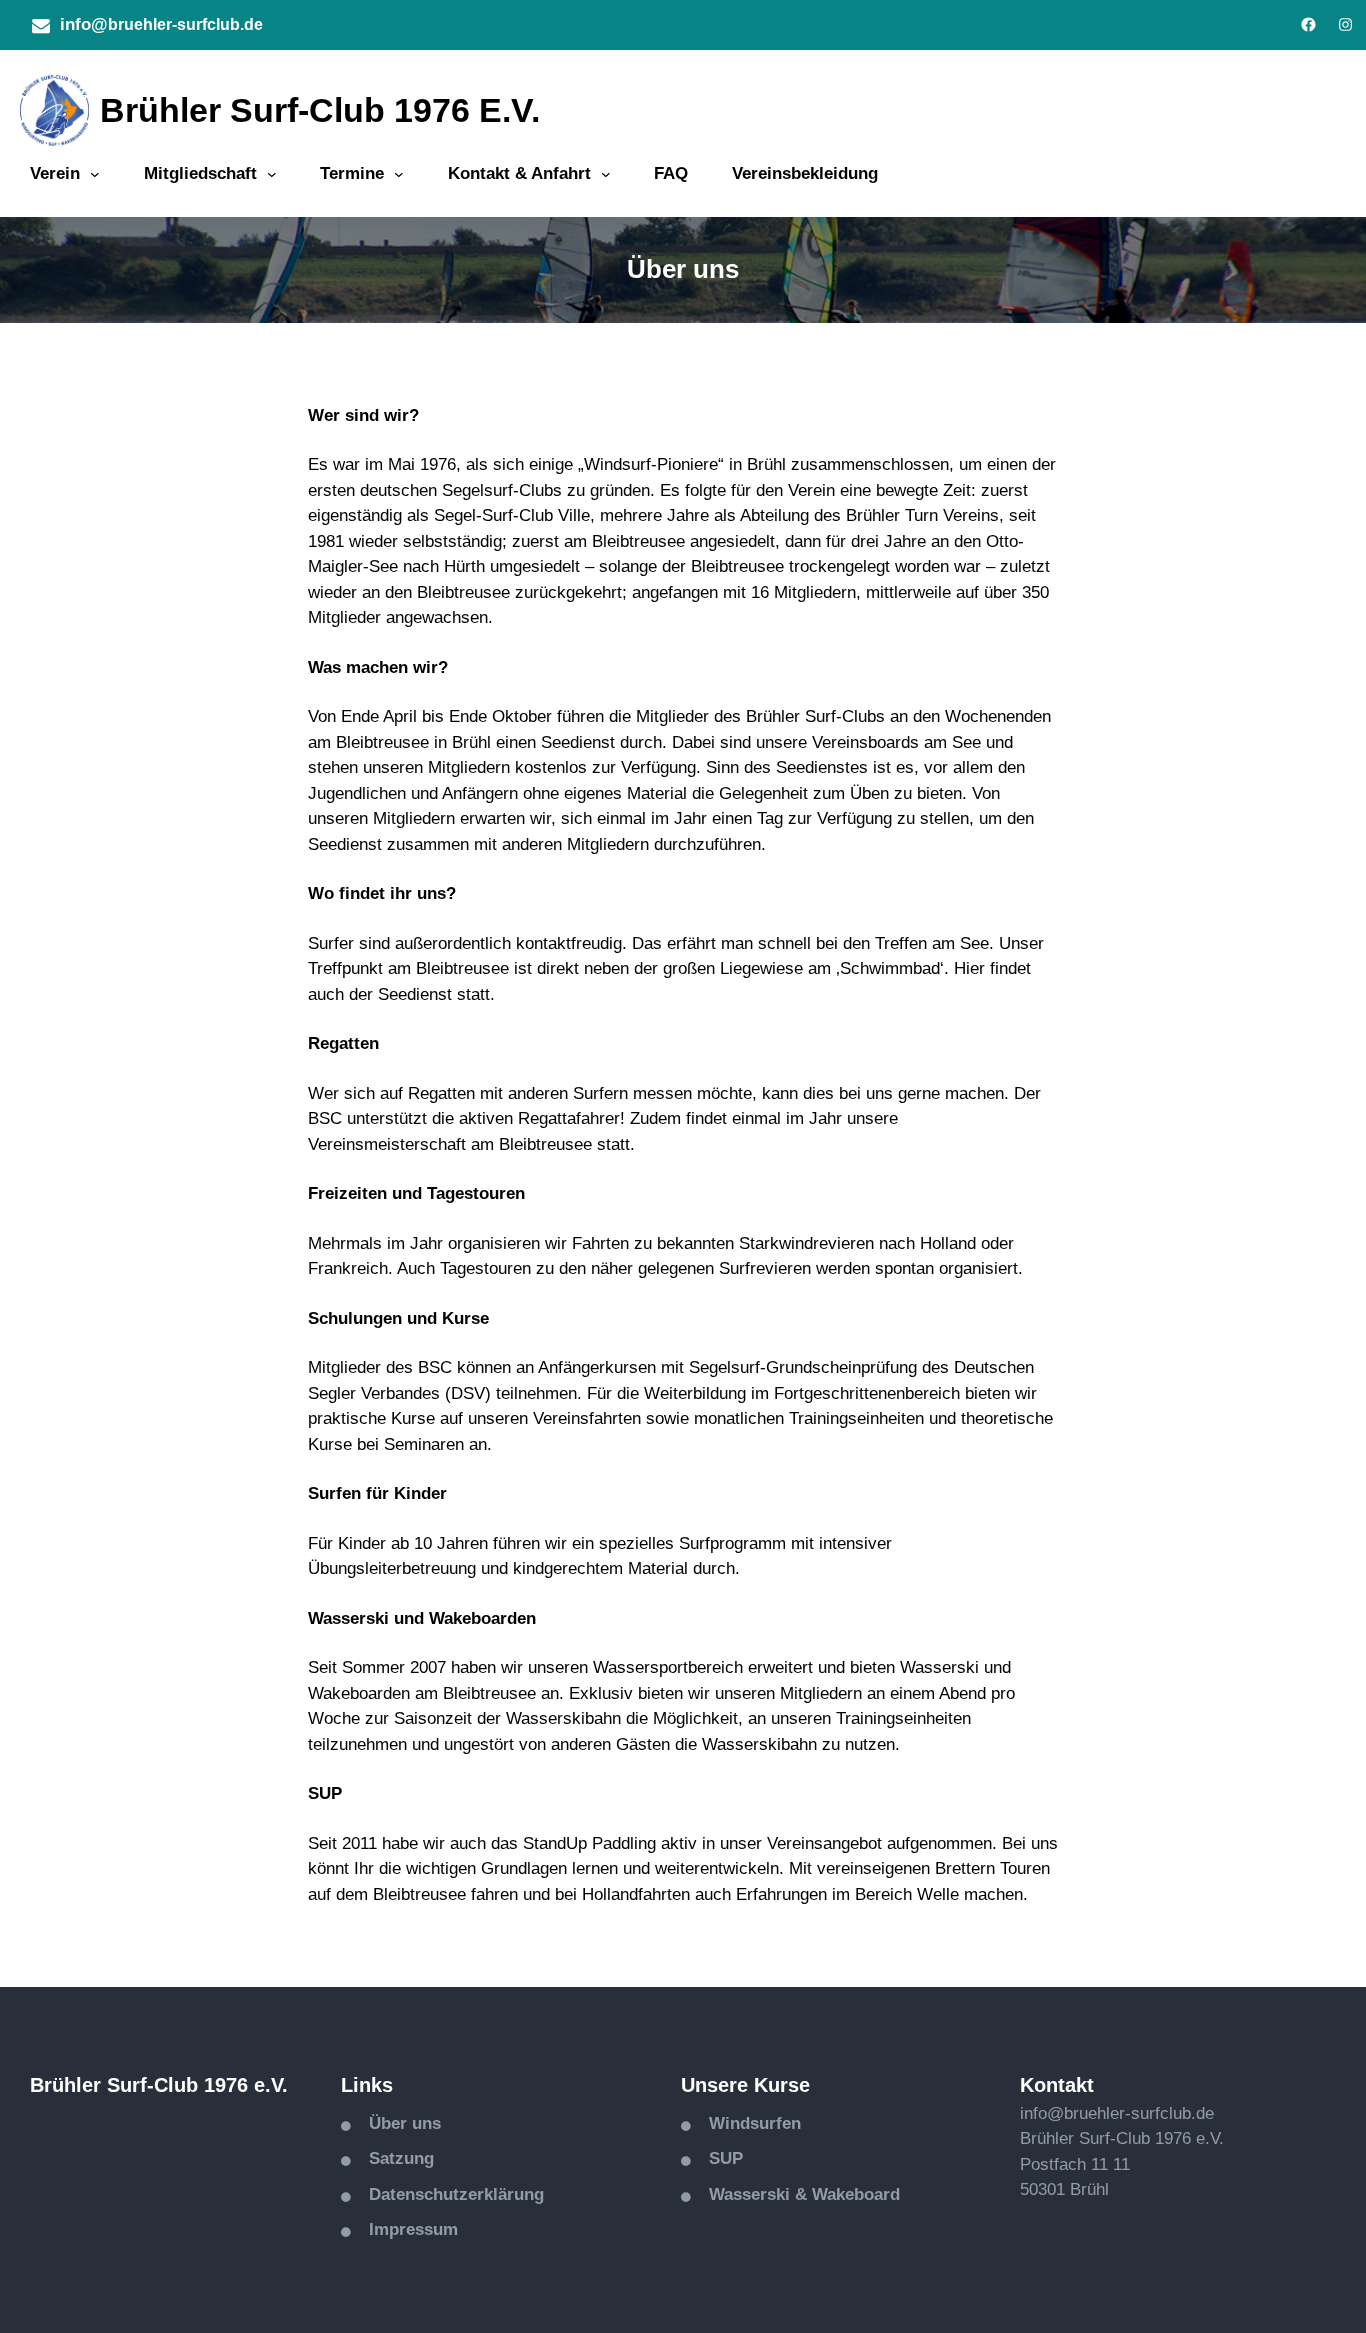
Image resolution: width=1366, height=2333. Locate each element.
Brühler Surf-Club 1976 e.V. (320, 110)
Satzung (401, 2158)
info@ (84, 24)
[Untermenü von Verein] (95, 174)
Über (390, 2123)
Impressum (413, 2229)
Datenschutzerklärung (456, 2194)
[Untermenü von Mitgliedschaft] (272, 174)
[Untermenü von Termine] (399, 174)
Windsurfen (755, 2123)
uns (426, 2123)
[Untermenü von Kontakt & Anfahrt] (606, 174)
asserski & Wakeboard (812, 2194)
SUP (726, 2158)
